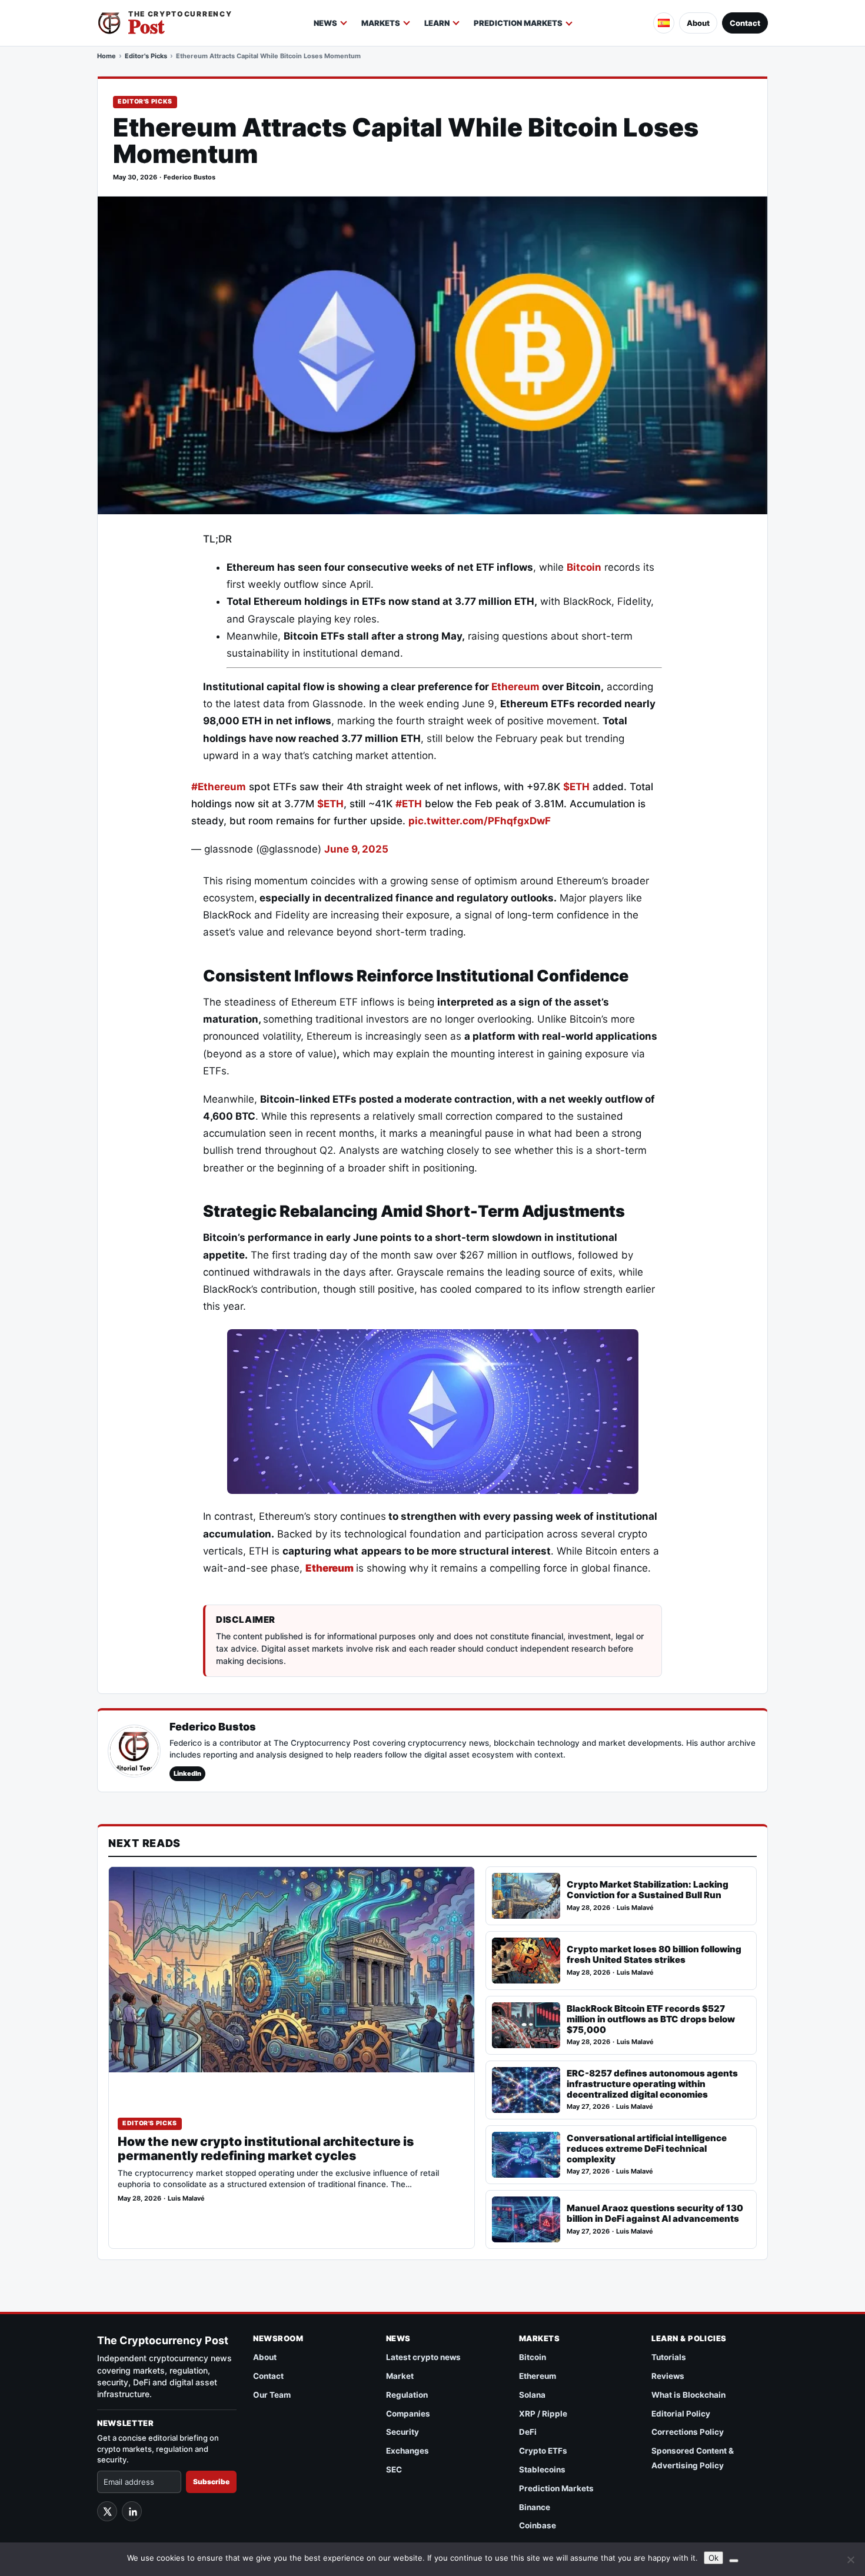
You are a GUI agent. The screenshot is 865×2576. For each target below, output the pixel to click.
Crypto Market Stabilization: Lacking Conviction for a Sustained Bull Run (648, 1890)
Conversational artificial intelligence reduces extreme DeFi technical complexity (647, 2149)
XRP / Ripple (543, 2414)
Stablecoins (542, 2470)
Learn (437, 23)
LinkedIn (187, 1773)
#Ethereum (219, 787)
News (325, 23)
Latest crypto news (423, 2357)
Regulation (407, 2395)
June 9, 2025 (356, 849)
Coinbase (538, 2525)
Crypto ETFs (543, 2451)
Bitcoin (584, 567)
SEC (394, 2470)
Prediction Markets (518, 23)
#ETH (409, 804)
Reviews (668, 2376)
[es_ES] (664, 23)
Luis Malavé (186, 2199)
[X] (107, 2511)
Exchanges (407, 2451)
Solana (532, 2395)
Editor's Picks (146, 56)
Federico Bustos (189, 177)
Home (107, 56)
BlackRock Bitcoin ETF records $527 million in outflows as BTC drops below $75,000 (651, 2019)
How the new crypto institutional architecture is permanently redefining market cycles (266, 2149)
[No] (850, 2560)
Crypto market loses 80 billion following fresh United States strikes (654, 1954)
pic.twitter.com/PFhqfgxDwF (480, 821)
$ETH (576, 787)
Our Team (272, 2395)
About (698, 23)
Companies (408, 2414)
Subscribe (211, 2482)
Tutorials (669, 2357)
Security (402, 2432)
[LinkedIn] (132, 2511)
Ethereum (517, 687)
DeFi (528, 2432)
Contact (745, 23)
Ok (713, 2558)
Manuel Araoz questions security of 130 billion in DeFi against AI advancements (655, 2213)
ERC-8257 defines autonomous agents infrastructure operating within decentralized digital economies (652, 2084)
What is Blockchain (688, 2395)
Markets (381, 23)
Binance (535, 2507)
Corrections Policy (688, 2432)
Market (400, 2376)
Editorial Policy (681, 2414)
